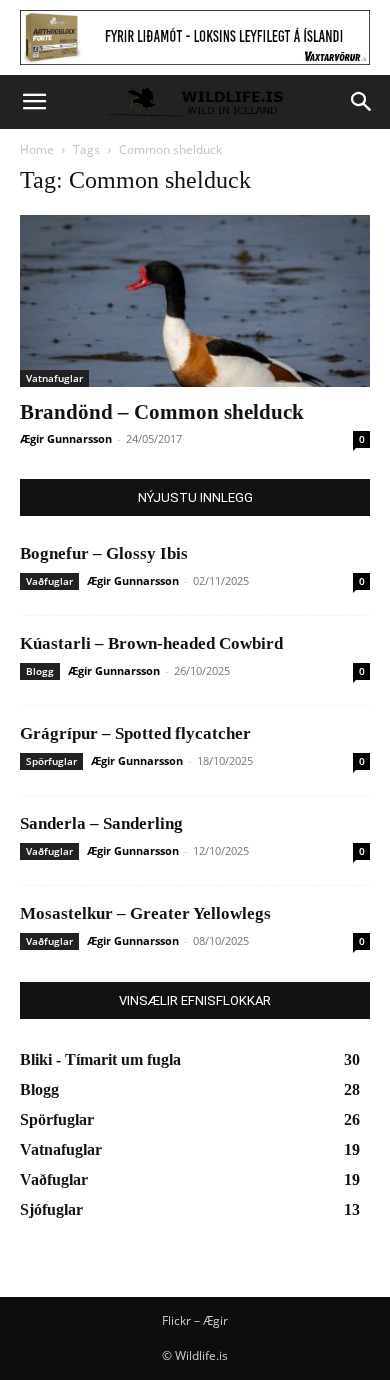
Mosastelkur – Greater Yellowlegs (145, 913)
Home (37, 149)
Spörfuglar (51, 761)
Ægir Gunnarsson (66, 438)
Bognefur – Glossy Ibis (104, 553)
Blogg (40, 671)
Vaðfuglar (49, 581)
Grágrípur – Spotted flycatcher (135, 733)
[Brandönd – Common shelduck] (195, 301)
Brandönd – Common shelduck (162, 412)
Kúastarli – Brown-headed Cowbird (151, 643)
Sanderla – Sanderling (101, 823)
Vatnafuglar (54, 378)
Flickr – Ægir (195, 1320)
